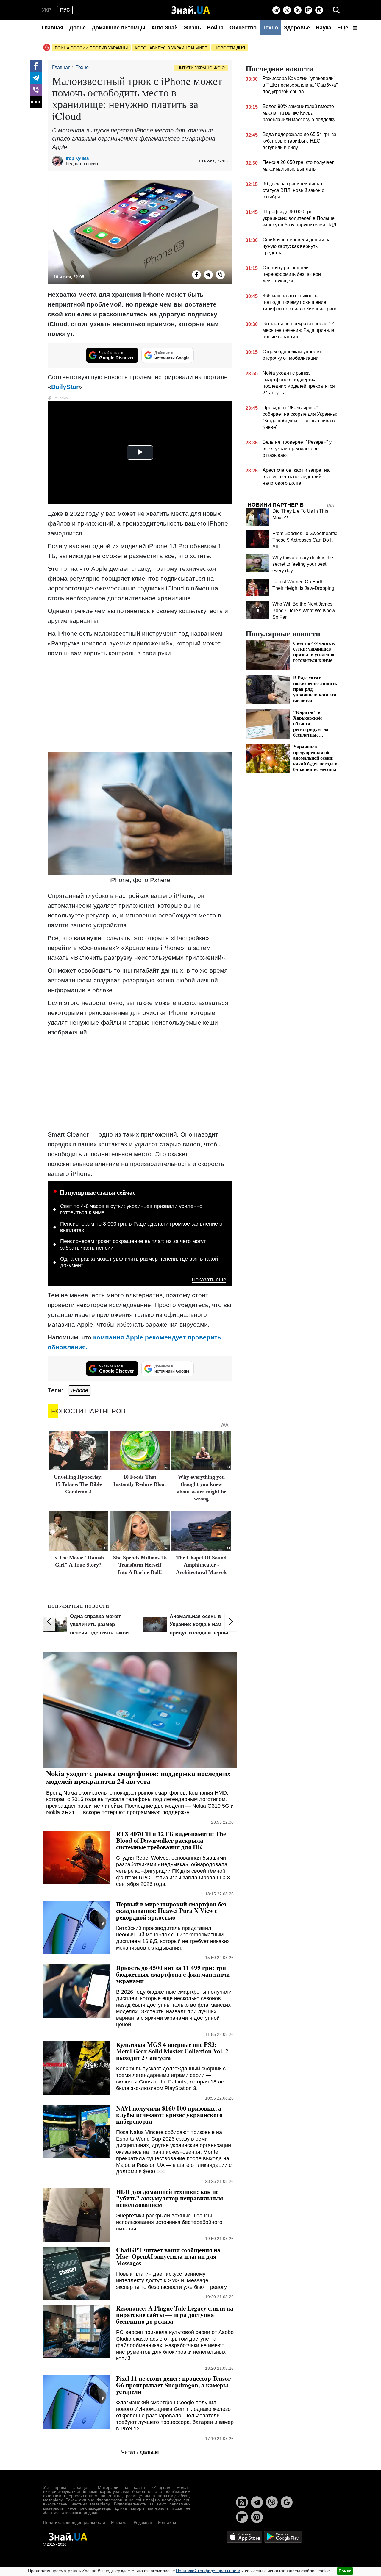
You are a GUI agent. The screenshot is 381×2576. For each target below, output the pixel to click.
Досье (78, 28)
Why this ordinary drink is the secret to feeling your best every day (303, 564)
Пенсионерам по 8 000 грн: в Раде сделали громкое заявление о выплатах (141, 1227)
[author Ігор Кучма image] (59, 161)
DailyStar (65, 387)
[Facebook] (36, 66)
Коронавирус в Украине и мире (171, 48)
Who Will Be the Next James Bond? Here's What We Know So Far (304, 611)
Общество (243, 28)
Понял (345, 2571)
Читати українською (201, 68)
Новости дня (230, 48)
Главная (53, 28)
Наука (324, 28)
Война (215, 28)
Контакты (167, 2522)
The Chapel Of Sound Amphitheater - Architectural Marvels (202, 1565)
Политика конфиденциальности (74, 2522)
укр (47, 10)
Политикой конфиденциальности (208, 2571)
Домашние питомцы (118, 28)
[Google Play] (283, 2536)
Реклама (119, 2522)
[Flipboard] (308, 10)
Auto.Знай (164, 28)
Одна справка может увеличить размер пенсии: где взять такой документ (139, 1262)
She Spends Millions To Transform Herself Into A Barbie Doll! (140, 1565)
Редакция (143, 2522)
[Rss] (298, 10)
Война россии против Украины (91, 48)
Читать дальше (140, 2452)
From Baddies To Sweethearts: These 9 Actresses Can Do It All (305, 540)
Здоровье (297, 28)
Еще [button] (343, 28)
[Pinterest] (319, 10)
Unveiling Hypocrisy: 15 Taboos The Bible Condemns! (78, 1484)
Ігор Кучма (77, 158)
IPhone (80, 1390)
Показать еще (209, 1280)
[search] (336, 10)
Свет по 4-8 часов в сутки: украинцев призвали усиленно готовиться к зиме (131, 1209)
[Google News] (287, 2502)
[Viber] (287, 10)
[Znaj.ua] (191, 10)
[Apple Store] (245, 2536)
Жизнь (192, 28)
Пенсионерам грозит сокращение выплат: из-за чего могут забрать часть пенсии (133, 1245)
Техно (270, 28)
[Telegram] (276, 10)
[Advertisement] (140, 704)
